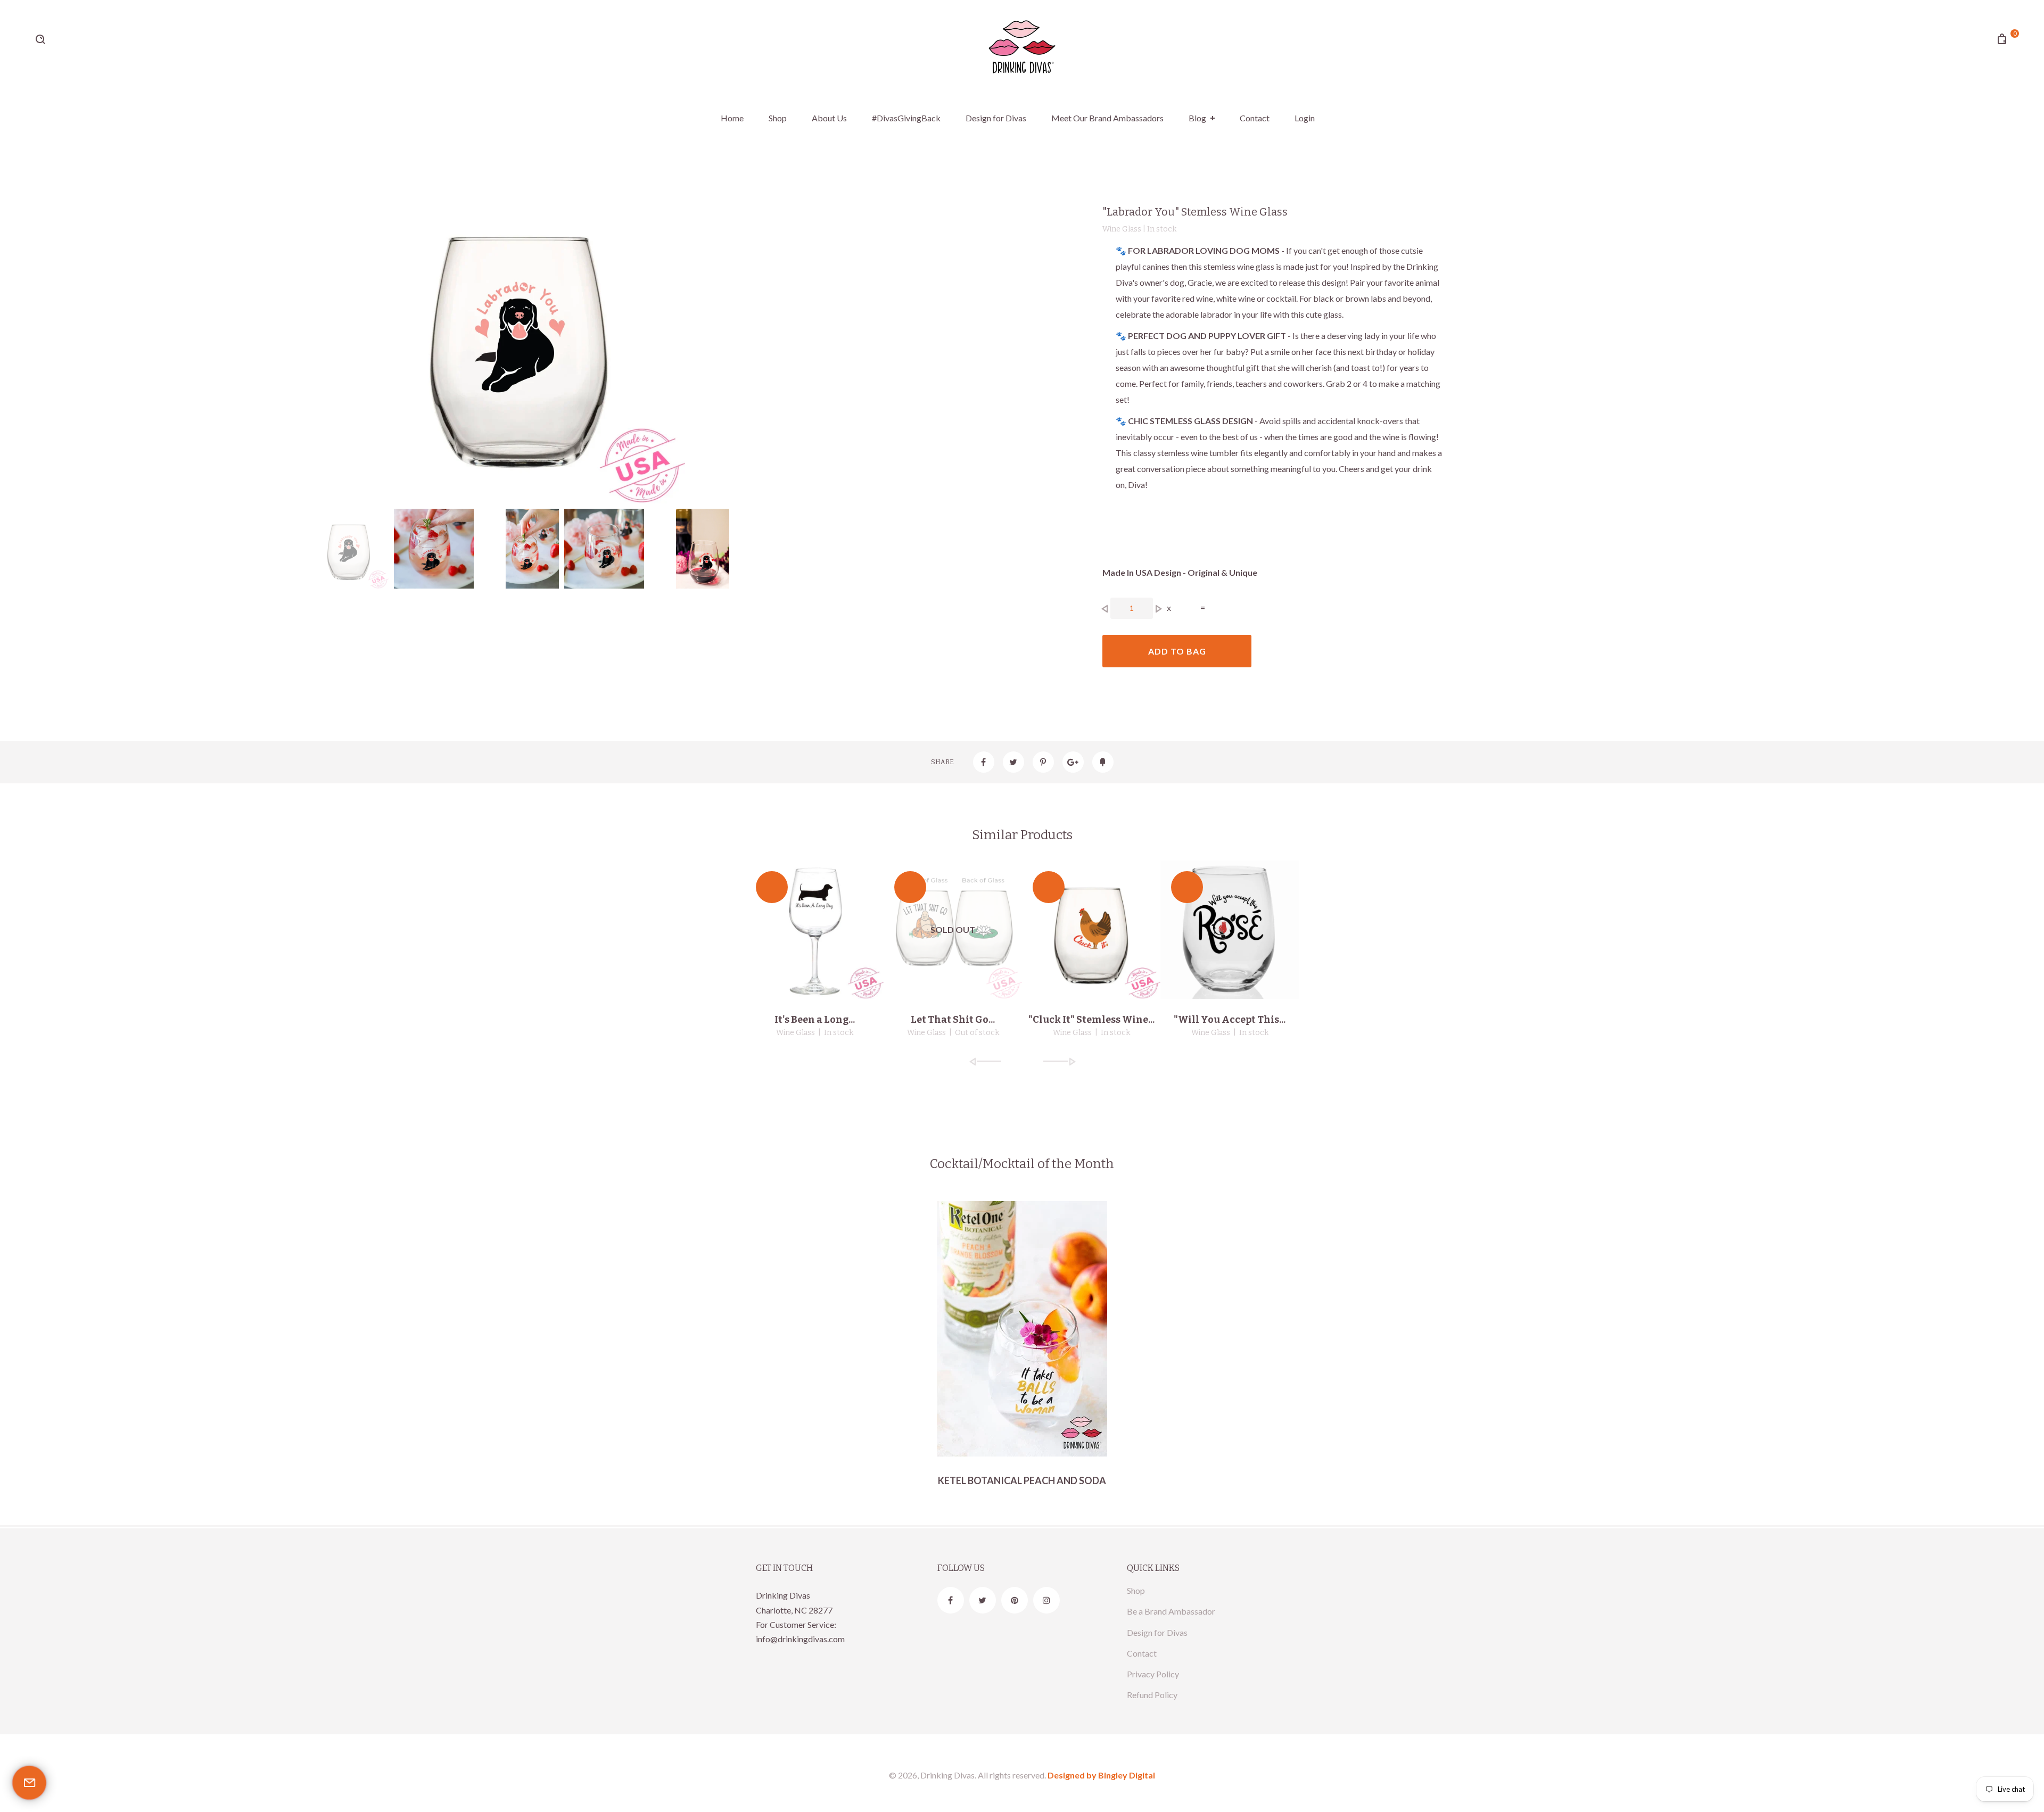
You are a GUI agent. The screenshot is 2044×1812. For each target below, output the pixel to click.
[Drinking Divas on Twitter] (983, 1600)
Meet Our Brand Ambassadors (1107, 118)
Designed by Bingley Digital (1101, 1775)
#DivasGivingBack (906, 118)
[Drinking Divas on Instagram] (1046, 1600)
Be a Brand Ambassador (1171, 1611)
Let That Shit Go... (953, 1020)
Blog (1197, 118)
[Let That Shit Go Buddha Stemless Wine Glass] (953, 930)
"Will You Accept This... (1230, 1020)
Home (732, 118)
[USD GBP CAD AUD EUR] (78, 45)
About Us (829, 118)
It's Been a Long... (815, 1020)
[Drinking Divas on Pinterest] (1015, 1600)
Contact (1255, 118)
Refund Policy (1152, 1695)
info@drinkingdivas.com (800, 1639)
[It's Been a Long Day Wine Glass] (814, 930)
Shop (778, 118)
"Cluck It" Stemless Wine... (1091, 1020)
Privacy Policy (1153, 1674)
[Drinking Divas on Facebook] (951, 1600)
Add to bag (1177, 651)
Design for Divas (996, 118)
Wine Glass (796, 1033)
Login (1305, 118)
